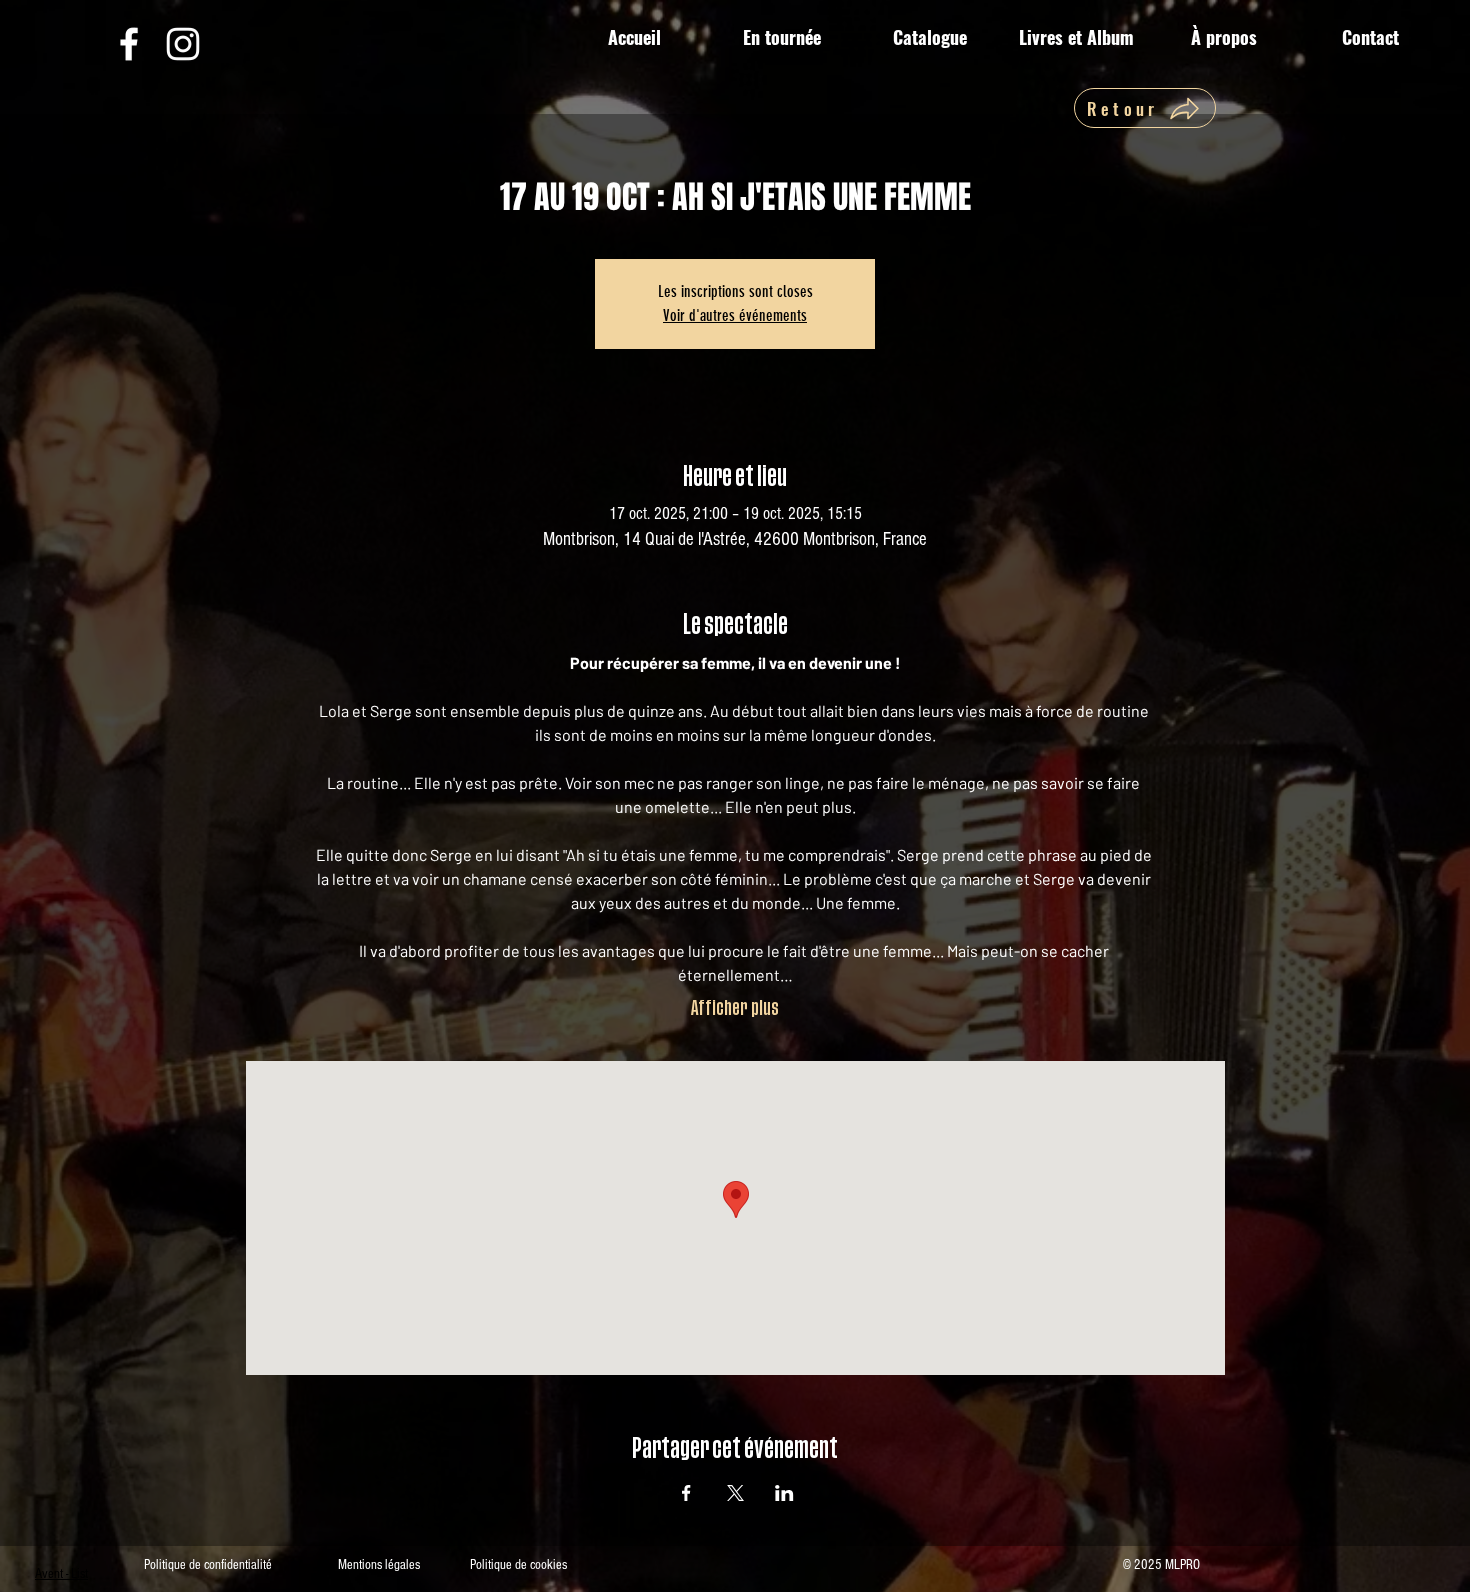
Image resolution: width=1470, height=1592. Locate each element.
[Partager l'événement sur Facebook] (686, 1493)
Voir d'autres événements (735, 315)
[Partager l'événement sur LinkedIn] (784, 1493)
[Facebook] (129, 44)
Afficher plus (735, 1008)
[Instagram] (183, 44)
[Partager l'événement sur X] (735, 1493)
